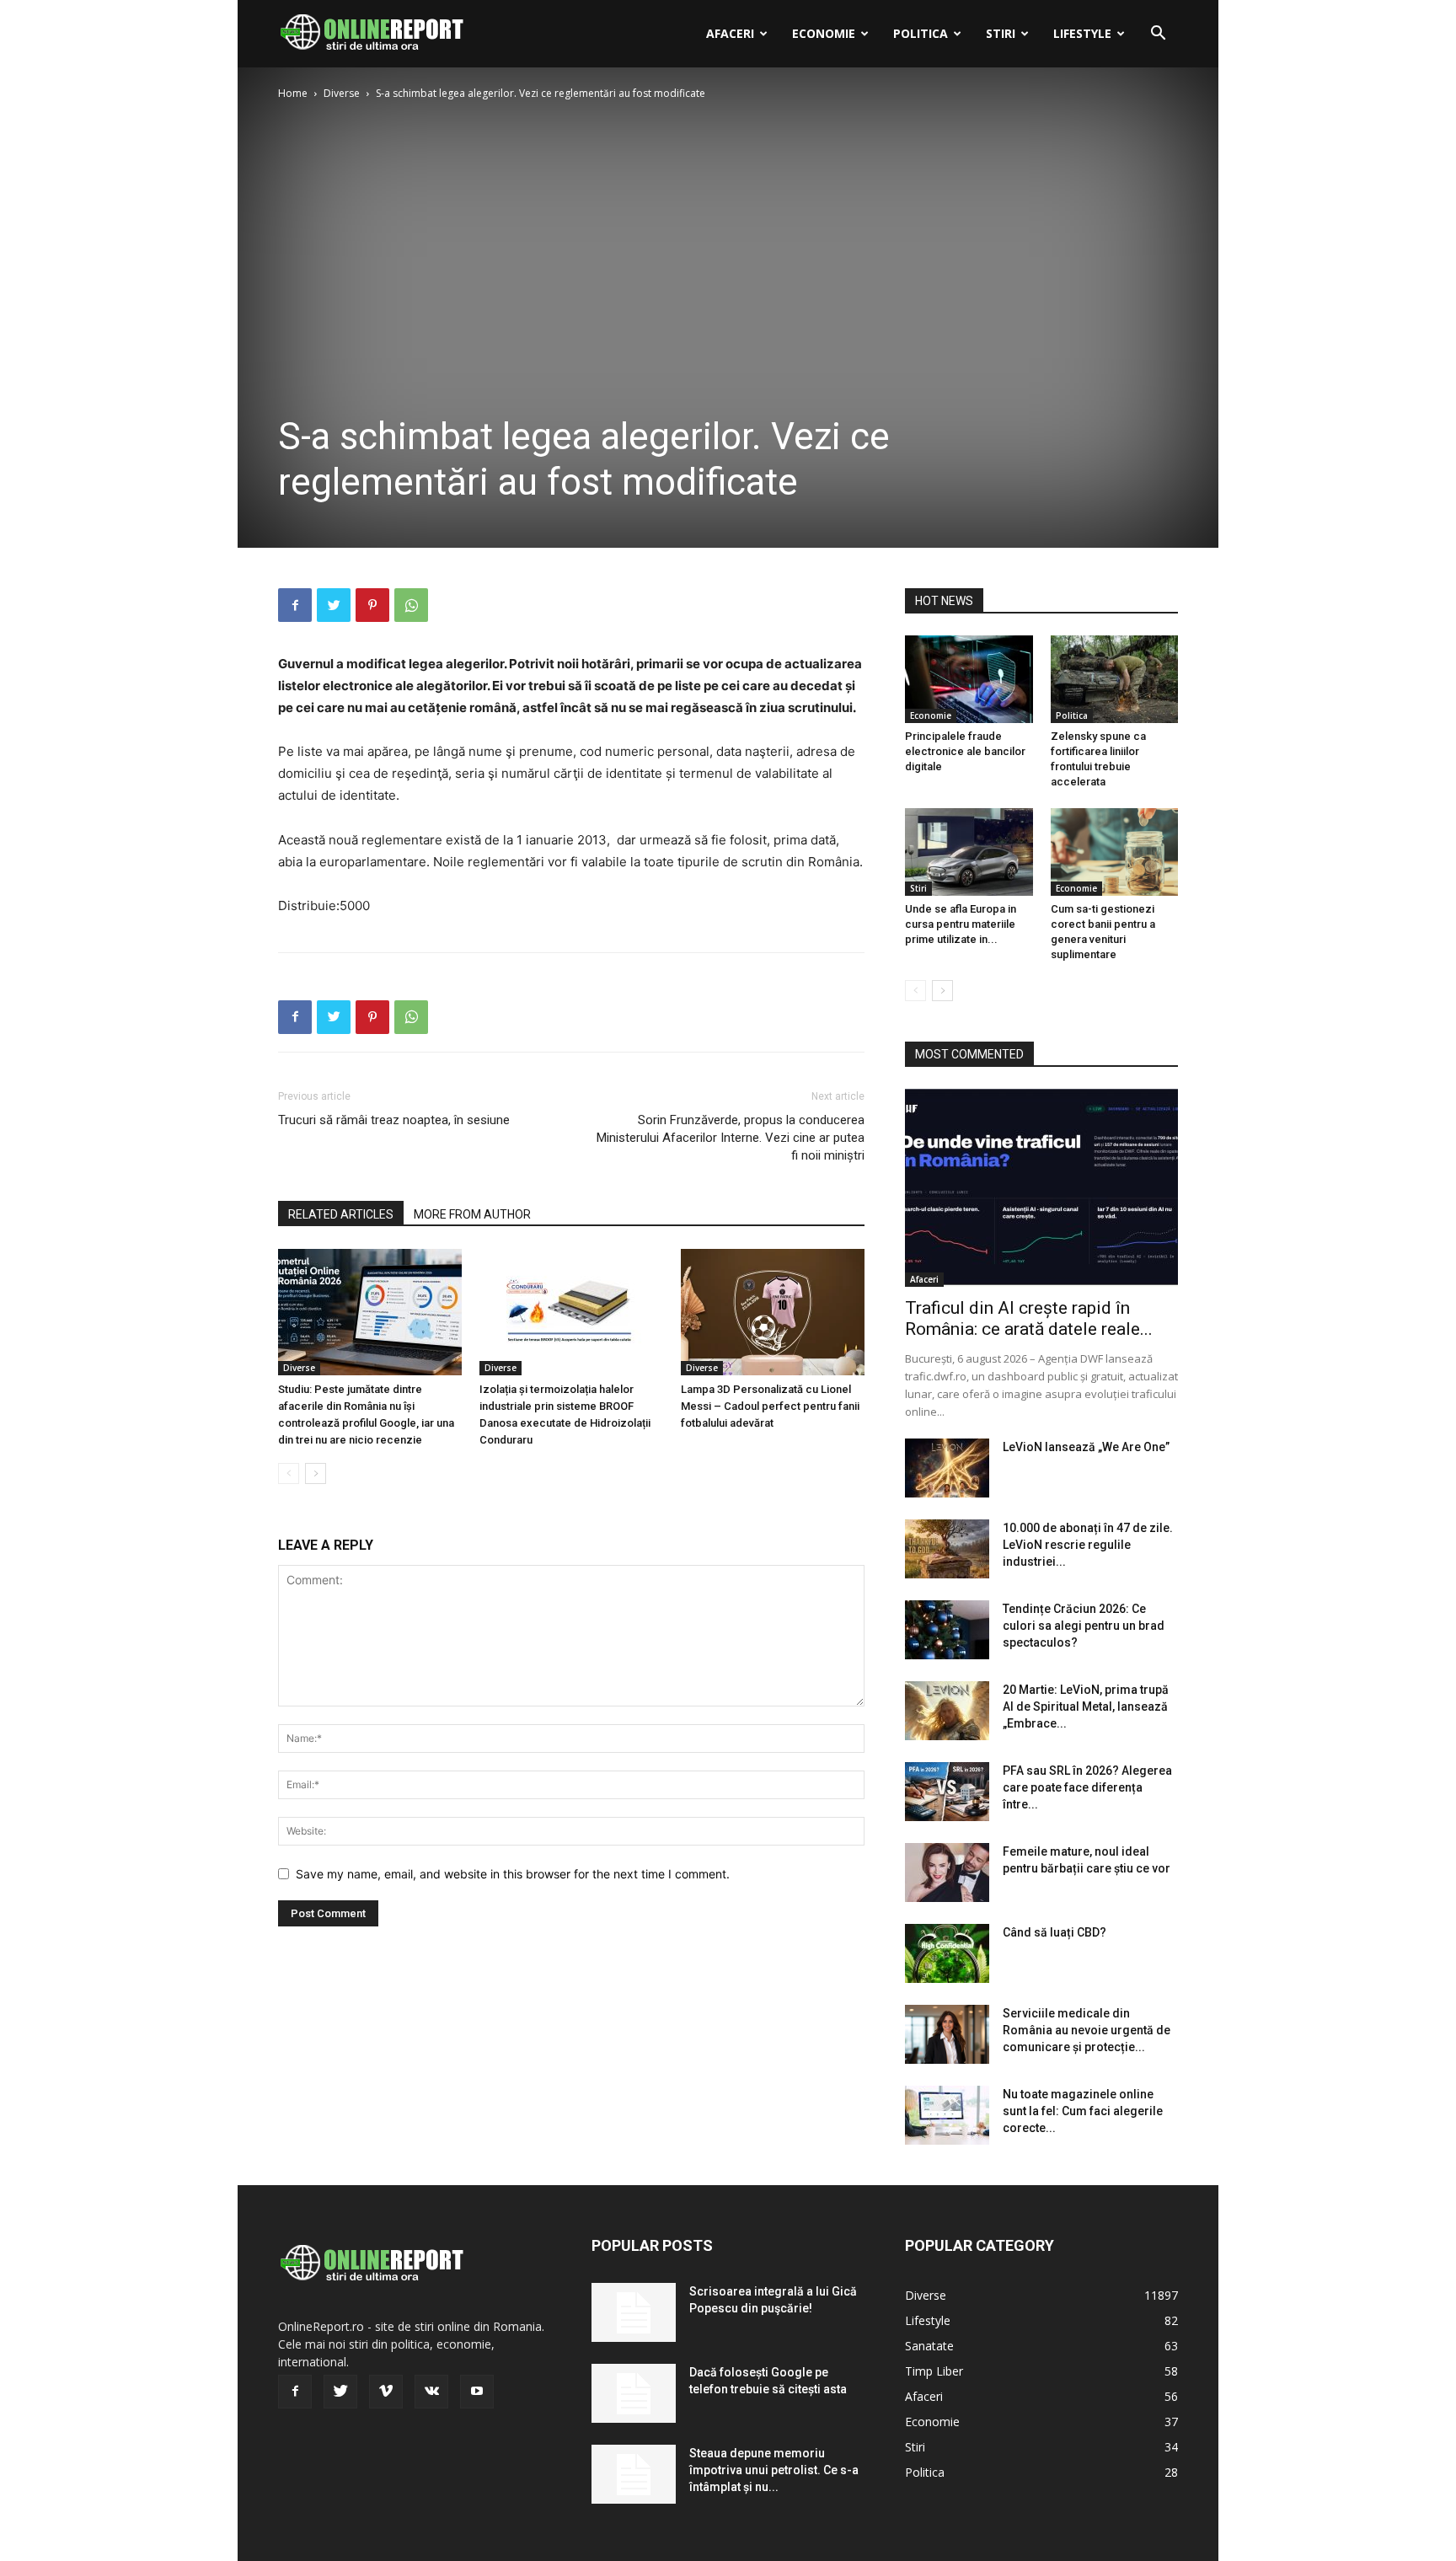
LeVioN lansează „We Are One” (1086, 1447)
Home (293, 93)
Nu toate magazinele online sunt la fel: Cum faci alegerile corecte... (1083, 2111)
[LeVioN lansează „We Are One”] (947, 1468)
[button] (1158, 35)
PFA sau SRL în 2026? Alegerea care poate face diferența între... (1087, 1787)
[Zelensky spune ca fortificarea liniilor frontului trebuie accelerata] (1115, 679)
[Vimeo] (386, 2392)
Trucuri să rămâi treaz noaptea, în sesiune (394, 1120)
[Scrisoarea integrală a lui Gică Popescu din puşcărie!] (634, 2312)
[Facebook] (295, 605)
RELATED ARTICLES (341, 1214)
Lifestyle (1082, 33)
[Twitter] (334, 605)
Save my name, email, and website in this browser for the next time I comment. (513, 1874)
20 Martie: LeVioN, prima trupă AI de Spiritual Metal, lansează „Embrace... (1086, 1706)
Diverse (342, 93)
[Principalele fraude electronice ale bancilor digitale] (969, 679)
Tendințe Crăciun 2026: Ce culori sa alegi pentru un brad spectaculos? (1084, 1626)
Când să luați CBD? (1055, 1932)
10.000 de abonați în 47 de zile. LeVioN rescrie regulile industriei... (1088, 1545)
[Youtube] (477, 2392)
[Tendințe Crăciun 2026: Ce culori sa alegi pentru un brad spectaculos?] (947, 1630)
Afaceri (730, 33)
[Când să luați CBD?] (947, 1953)
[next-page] (316, 1473)
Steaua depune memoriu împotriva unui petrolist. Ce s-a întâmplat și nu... (774, 2470)
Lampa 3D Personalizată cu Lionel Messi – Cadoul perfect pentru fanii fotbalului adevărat (770, 1406)
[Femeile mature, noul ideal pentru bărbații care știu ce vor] (947, 1873)
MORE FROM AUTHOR (472, 1214)
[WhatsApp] (411, 605)
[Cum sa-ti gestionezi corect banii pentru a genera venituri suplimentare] (1115, 852)
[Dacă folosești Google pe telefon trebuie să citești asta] (634, 2393)
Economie (824, 33)
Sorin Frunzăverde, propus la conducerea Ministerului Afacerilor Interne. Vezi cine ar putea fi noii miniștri (731, 1138)
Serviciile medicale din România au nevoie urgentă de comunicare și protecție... (1087, 2030)
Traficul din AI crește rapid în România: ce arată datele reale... (1029, 1318)
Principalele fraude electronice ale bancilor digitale (965, 751)
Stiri (1001, 33)
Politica (921, 33)
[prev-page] (289, 1473)
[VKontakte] (431, 2392)
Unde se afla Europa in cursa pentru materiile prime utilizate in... (961, 924)
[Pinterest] (372, 605)
